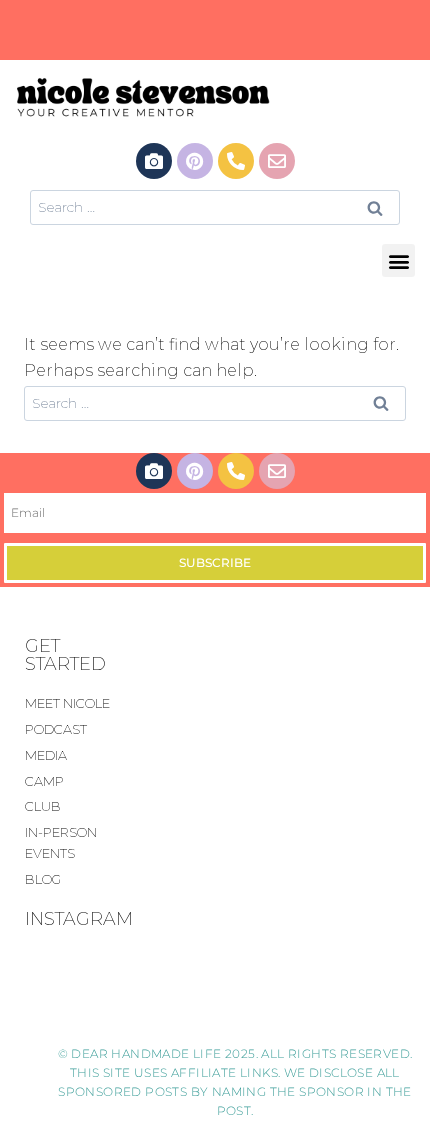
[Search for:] (215, 206)
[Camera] (154, 161)
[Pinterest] (195, 161)
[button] (398, 260)
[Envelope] (277, 161)
